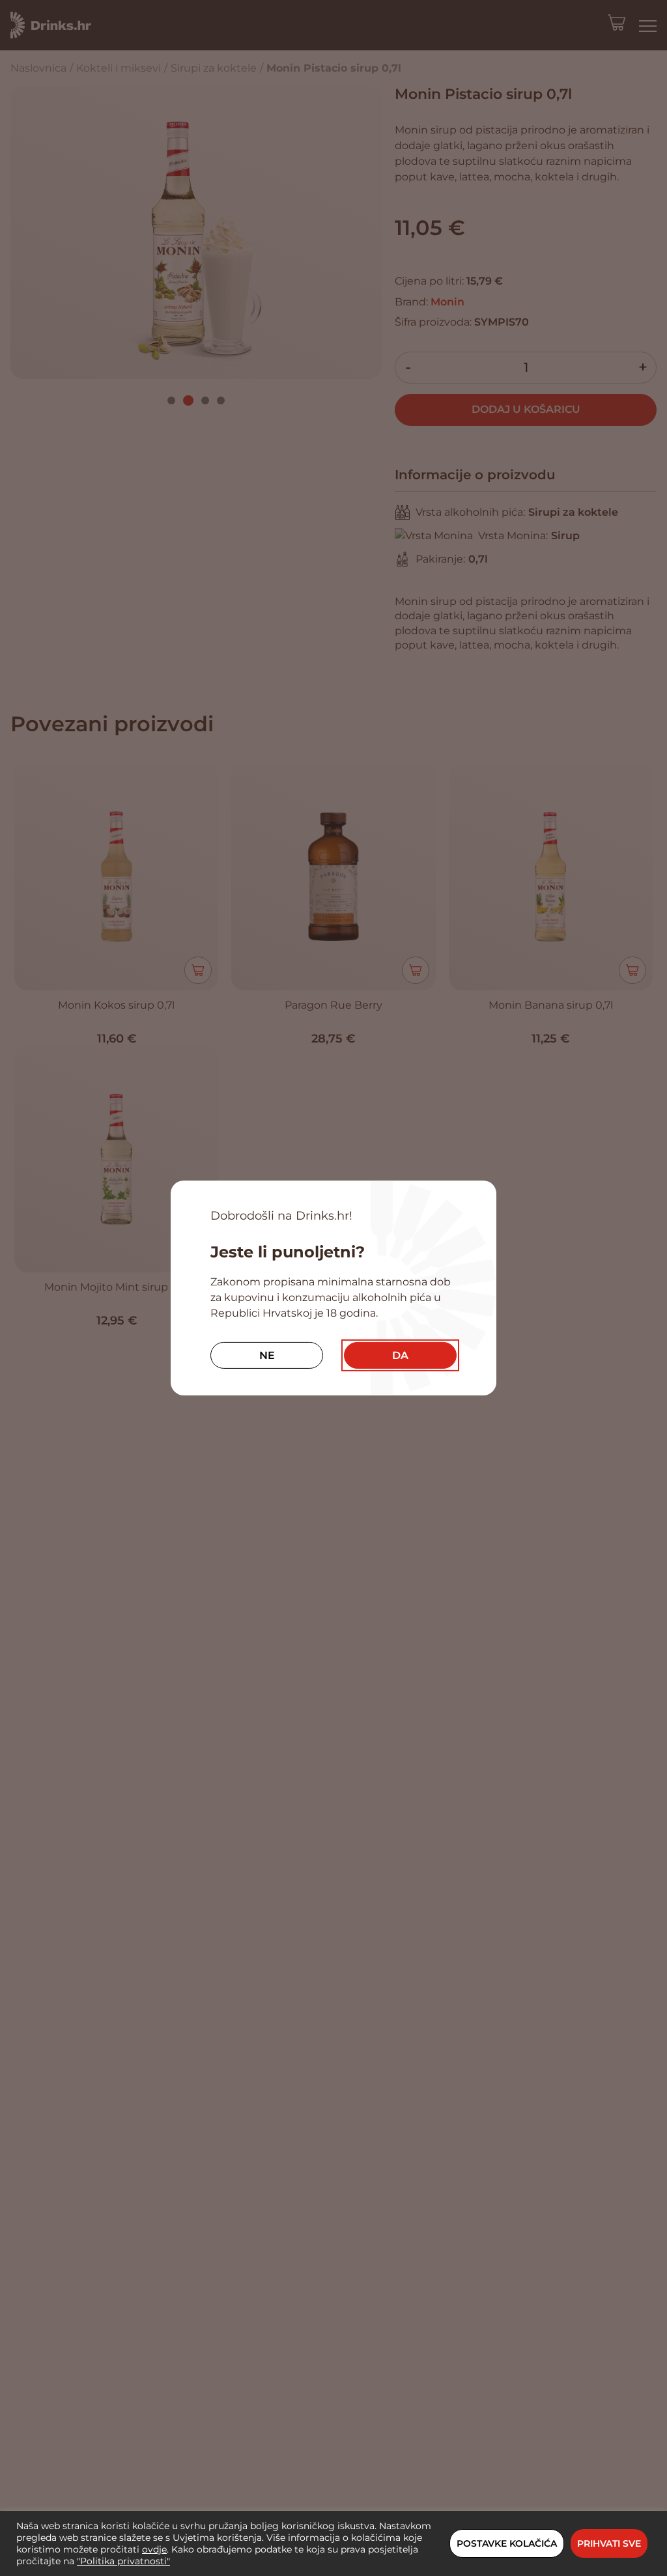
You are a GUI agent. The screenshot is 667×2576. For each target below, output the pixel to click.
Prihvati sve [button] (609, 2543)
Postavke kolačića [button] (507, 2543)
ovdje (154, 2549)
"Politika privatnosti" (123, 2561)
